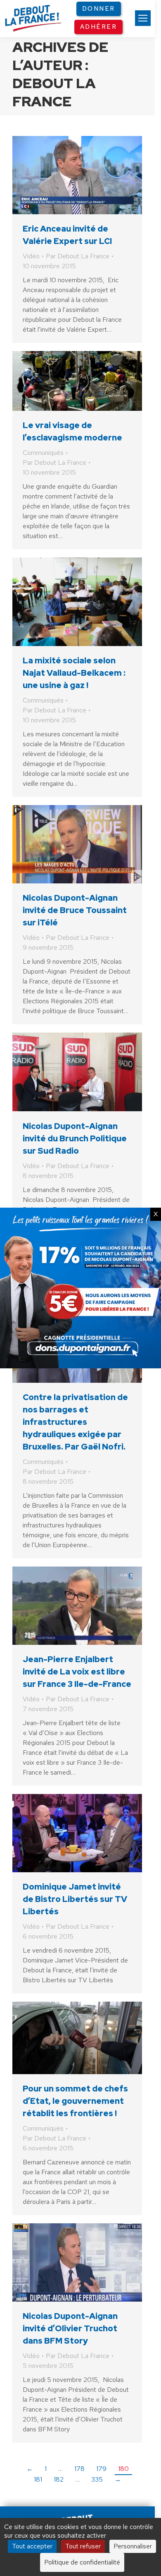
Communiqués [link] (43, 453)
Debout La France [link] (54, 92)
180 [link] (123, 2469)
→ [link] (118, 2479)
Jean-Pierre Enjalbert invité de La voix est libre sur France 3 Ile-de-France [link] (77, 1672)
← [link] (30, 2469)
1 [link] (46, 2469)
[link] (143, 18)
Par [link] (78, 256)
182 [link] (59, 2479)
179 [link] (101, 2469)
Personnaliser (133, 2546)
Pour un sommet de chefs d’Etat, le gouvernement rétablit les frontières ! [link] (75, 2101)
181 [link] (38, 2479)
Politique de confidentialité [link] (82, 2562)
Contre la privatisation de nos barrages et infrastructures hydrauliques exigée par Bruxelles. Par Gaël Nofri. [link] (75, 1422)
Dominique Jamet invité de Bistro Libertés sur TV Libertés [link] (75, 1899)
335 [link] (97, 2479)
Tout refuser (83, 2546)
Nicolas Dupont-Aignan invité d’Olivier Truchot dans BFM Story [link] (70, 2328)
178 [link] (79, 2469)
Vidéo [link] (31, 256)
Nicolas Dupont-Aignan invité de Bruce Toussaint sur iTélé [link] (75, 910)
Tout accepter (32, 2546)
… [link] (60, 2469)
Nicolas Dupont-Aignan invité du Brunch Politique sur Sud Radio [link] (75, 1138)
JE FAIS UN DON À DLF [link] (80, 2486)
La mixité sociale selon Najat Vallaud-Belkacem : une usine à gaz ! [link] (74, 673)
